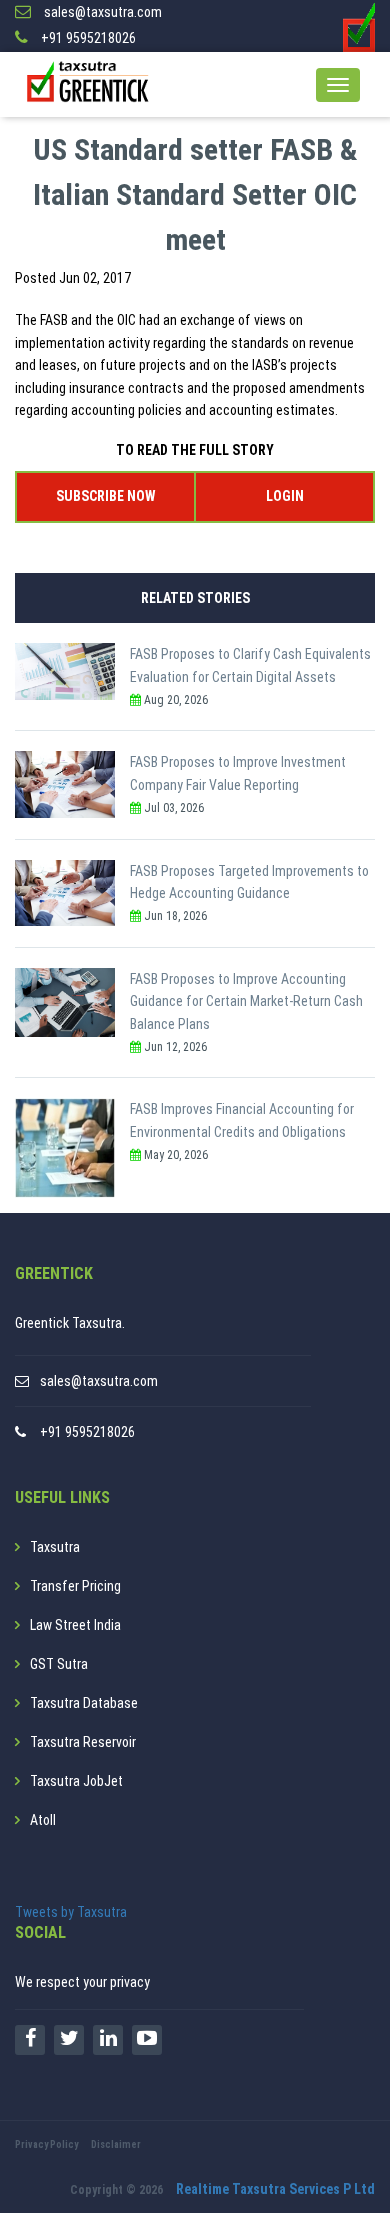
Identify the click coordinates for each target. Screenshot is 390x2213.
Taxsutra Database (84, 1703)
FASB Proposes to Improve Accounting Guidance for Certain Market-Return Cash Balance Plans (246, 1001)
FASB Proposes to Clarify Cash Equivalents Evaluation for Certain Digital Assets (250, 665)
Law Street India (75, 1625)
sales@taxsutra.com (99, 1381)
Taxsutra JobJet (76, 1781)
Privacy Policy (46, 2144)
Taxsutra (55, 1547)
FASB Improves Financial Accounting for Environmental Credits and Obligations (242, 1120)
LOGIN (285, 496)
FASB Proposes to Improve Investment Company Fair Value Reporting (238, 773)
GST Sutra (59, 1664)
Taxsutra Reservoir (83, 1742)
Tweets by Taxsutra (71, 1912)
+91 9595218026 (87, 1432)
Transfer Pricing (75, 1586)
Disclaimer (116, 2144)
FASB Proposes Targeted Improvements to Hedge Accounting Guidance (249, 882)
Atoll (43, 1820)
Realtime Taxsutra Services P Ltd (275, 2189)
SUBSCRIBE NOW (105, 496)
